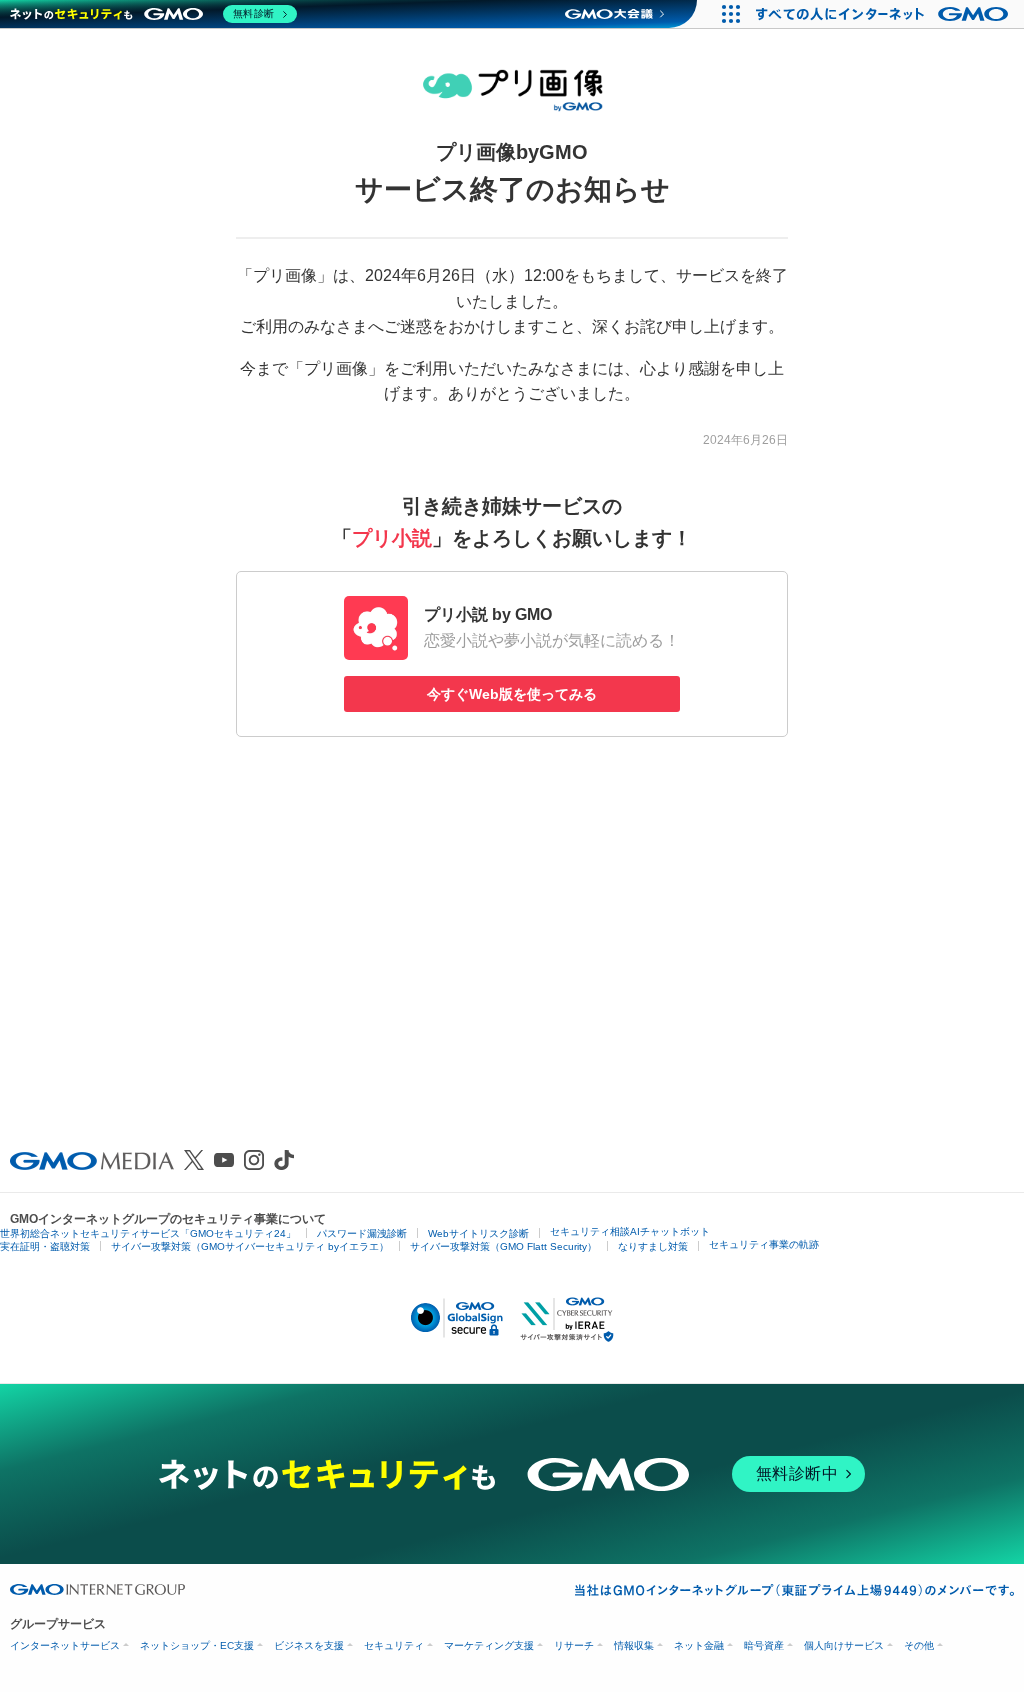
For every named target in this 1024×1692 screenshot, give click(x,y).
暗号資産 (764, 1645)
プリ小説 (392, 538)
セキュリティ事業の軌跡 (764, 1244)
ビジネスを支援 (309, 1645)
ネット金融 (699, 1645)
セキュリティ (394, 1645)
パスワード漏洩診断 (362, 1233)
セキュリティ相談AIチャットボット (630, 1231)
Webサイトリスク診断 (478, 1233)
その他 (919, 1645)
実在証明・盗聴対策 (45, 1246)
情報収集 (634, 1645)
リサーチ (574, 1645)
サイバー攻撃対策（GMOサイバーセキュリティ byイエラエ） (250, 1246)
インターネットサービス (65, 1645)
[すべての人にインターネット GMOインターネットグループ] (884, 14)
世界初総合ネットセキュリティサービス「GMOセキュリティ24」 (148, 1233)
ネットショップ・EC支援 (197, 1645)
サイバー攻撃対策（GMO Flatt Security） (503, 1246)
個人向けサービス (844, 1645)
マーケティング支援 (489, 1645)
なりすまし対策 (653, 1246)
